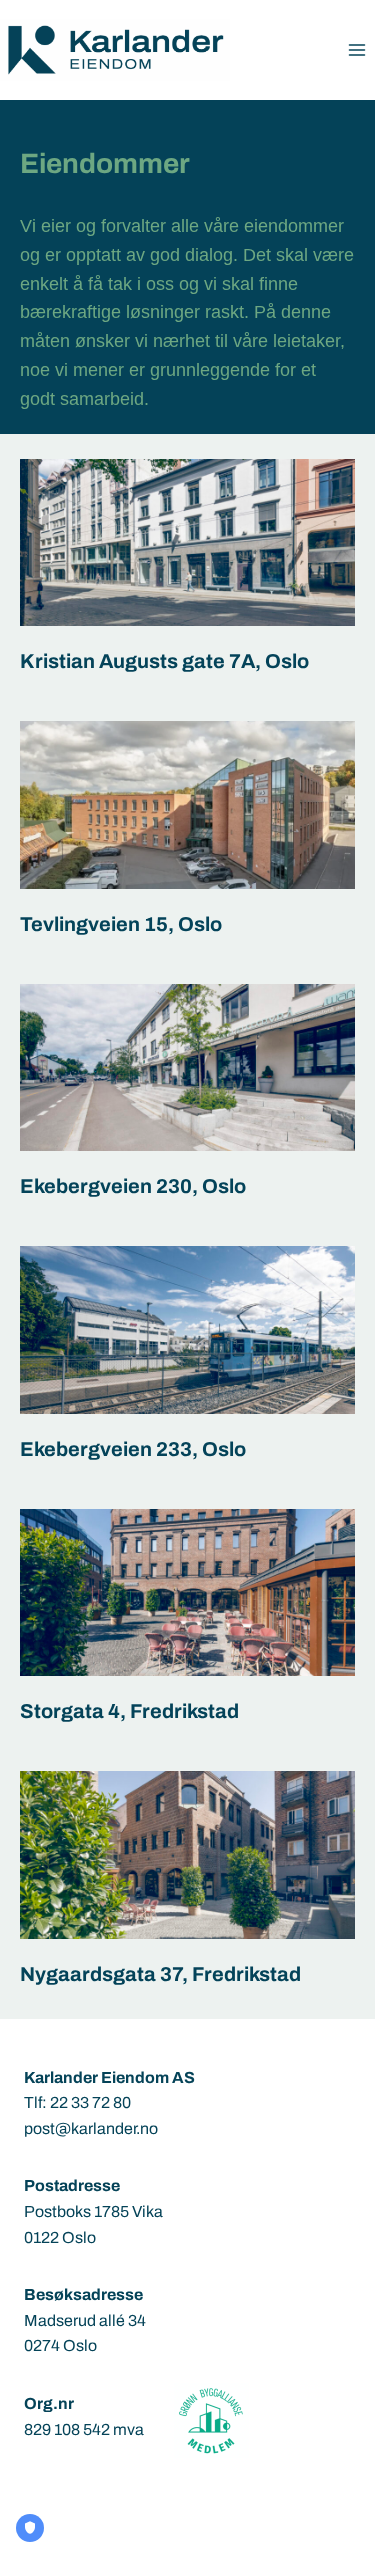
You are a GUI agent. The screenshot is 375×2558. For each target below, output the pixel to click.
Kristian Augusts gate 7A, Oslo (164, 661)
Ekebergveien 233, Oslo (133, 1449)
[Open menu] (356, 49)
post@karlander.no (91, 2128)
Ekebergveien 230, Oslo (133, 1186)
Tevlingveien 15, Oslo (121, 924)
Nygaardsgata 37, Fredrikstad (160, 1974)
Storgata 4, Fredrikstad (129, 1711)
